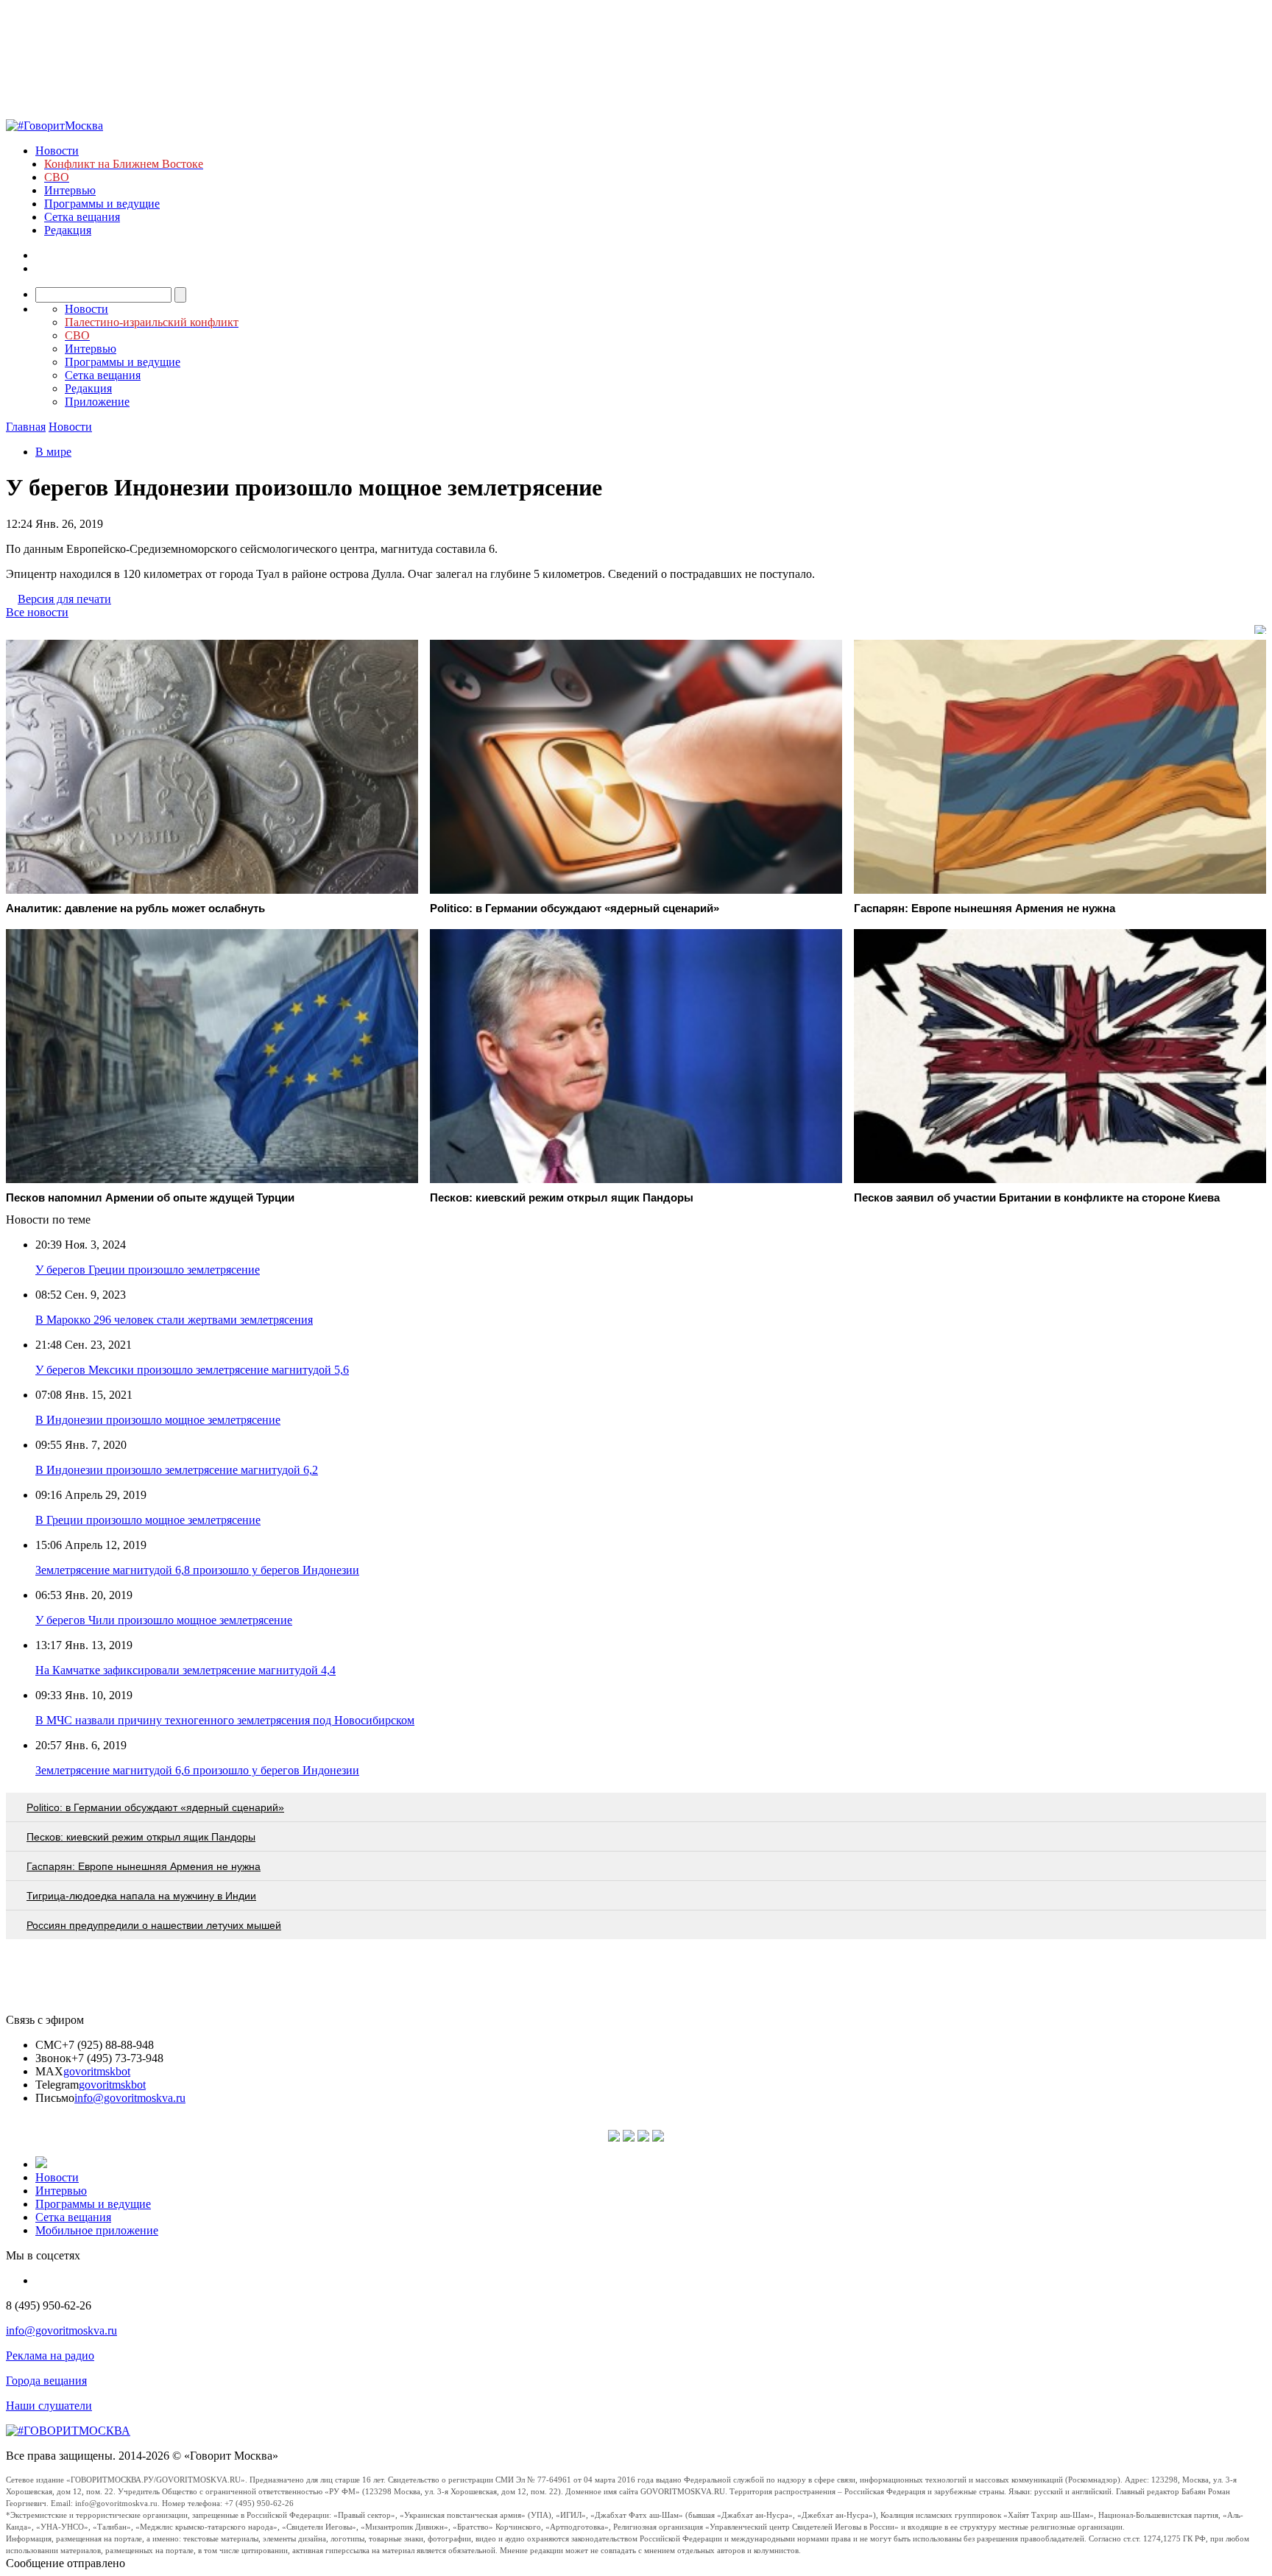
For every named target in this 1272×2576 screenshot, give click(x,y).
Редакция (68, 230)
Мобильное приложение (97, 2230)
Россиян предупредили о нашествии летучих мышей (154, 1925)
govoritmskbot (97, 2071)
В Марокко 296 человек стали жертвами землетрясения (174, 1320)
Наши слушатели (49, 2406)
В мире (53, 452)
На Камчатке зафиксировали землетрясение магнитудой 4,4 (185, 1670)
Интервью (70, 190)
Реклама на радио (50, 2356)
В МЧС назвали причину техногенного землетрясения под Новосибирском (225, 1720)
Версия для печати (64, 599)
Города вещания (46, 2381)
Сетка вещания (82, 217)
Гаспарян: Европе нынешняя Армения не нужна (144, 1866)
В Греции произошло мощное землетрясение (148, 1520)
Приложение (97, 402)
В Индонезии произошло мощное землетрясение (158, 1420)
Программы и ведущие (102, 204)
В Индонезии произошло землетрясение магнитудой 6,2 (177, 1470)
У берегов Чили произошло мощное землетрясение (164, 1620)
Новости (57, 151)
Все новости (37, 612)
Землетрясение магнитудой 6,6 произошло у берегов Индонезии (197, 1770)
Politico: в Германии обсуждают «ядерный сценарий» (155, 1807)
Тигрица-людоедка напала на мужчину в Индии (141, 1896)
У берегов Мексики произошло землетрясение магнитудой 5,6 (192, 1370)
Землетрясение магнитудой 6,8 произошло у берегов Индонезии (197, 1570)
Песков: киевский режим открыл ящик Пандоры (141, 1837)
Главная (26, 427)
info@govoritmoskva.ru (130, 2098)
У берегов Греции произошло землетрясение (148, 1270)
